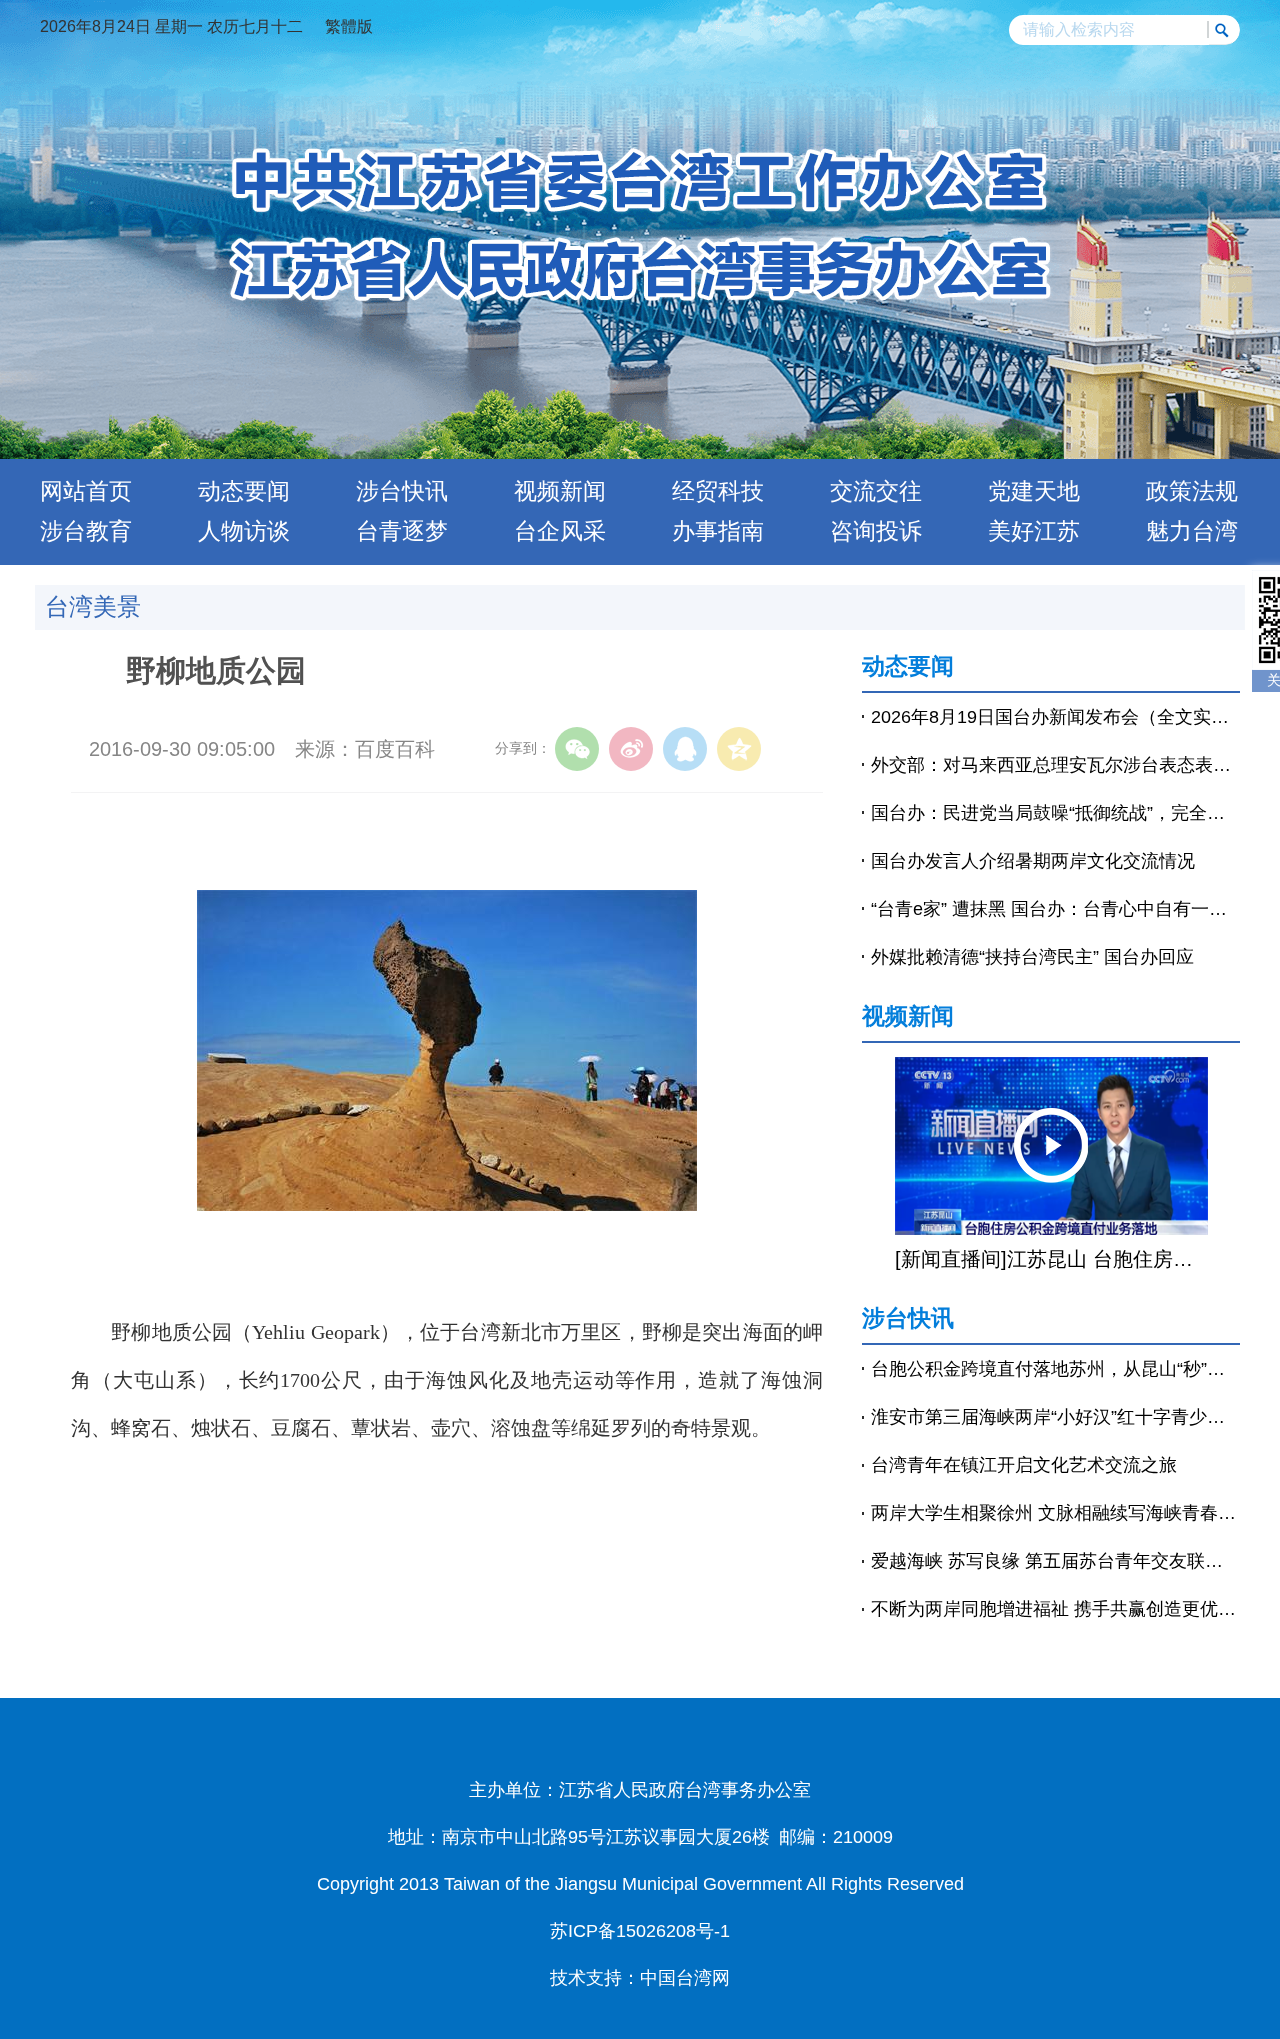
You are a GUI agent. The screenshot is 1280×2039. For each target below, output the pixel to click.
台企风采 (560, 531)
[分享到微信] (577, 749)
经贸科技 (718, 491)
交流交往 (876, 491)
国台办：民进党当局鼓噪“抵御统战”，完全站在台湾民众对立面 (1055, 813)
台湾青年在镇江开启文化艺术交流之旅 (1024, 1465)
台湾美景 (93, 606)
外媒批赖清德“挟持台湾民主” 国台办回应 (1032, 957)
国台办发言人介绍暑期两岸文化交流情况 (1033, 861)
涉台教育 (86, 531)
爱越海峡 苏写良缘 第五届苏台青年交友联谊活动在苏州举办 (1055, 1561)
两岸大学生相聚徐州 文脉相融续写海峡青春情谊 (1055, 1513)
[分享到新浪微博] (631, 749)
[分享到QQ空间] (739, 749)
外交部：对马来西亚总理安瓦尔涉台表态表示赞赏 (1055, 765)
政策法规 (1192, 491)
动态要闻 (244, 491)
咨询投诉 (876, 531)
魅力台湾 (1192, 531)
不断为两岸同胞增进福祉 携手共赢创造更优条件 (1055, 1609)
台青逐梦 (402, 531)
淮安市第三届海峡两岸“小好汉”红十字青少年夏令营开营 (1055, 1417)
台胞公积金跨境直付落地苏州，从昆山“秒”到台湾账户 (1055, 1369)
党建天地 (1034, 491)
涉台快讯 (402, 491)
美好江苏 (1034, 531)
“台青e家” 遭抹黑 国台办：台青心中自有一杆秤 (1055, 909)
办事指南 (718, 531)
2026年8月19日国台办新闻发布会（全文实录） (1055, 717)
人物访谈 (244, 531)
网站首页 (86, 491)
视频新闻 (560, 491)
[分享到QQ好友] (685, 749)
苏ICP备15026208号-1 (640, 1931)
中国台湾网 (685, 1978)
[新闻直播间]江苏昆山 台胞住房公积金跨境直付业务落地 (1051, 1259)
